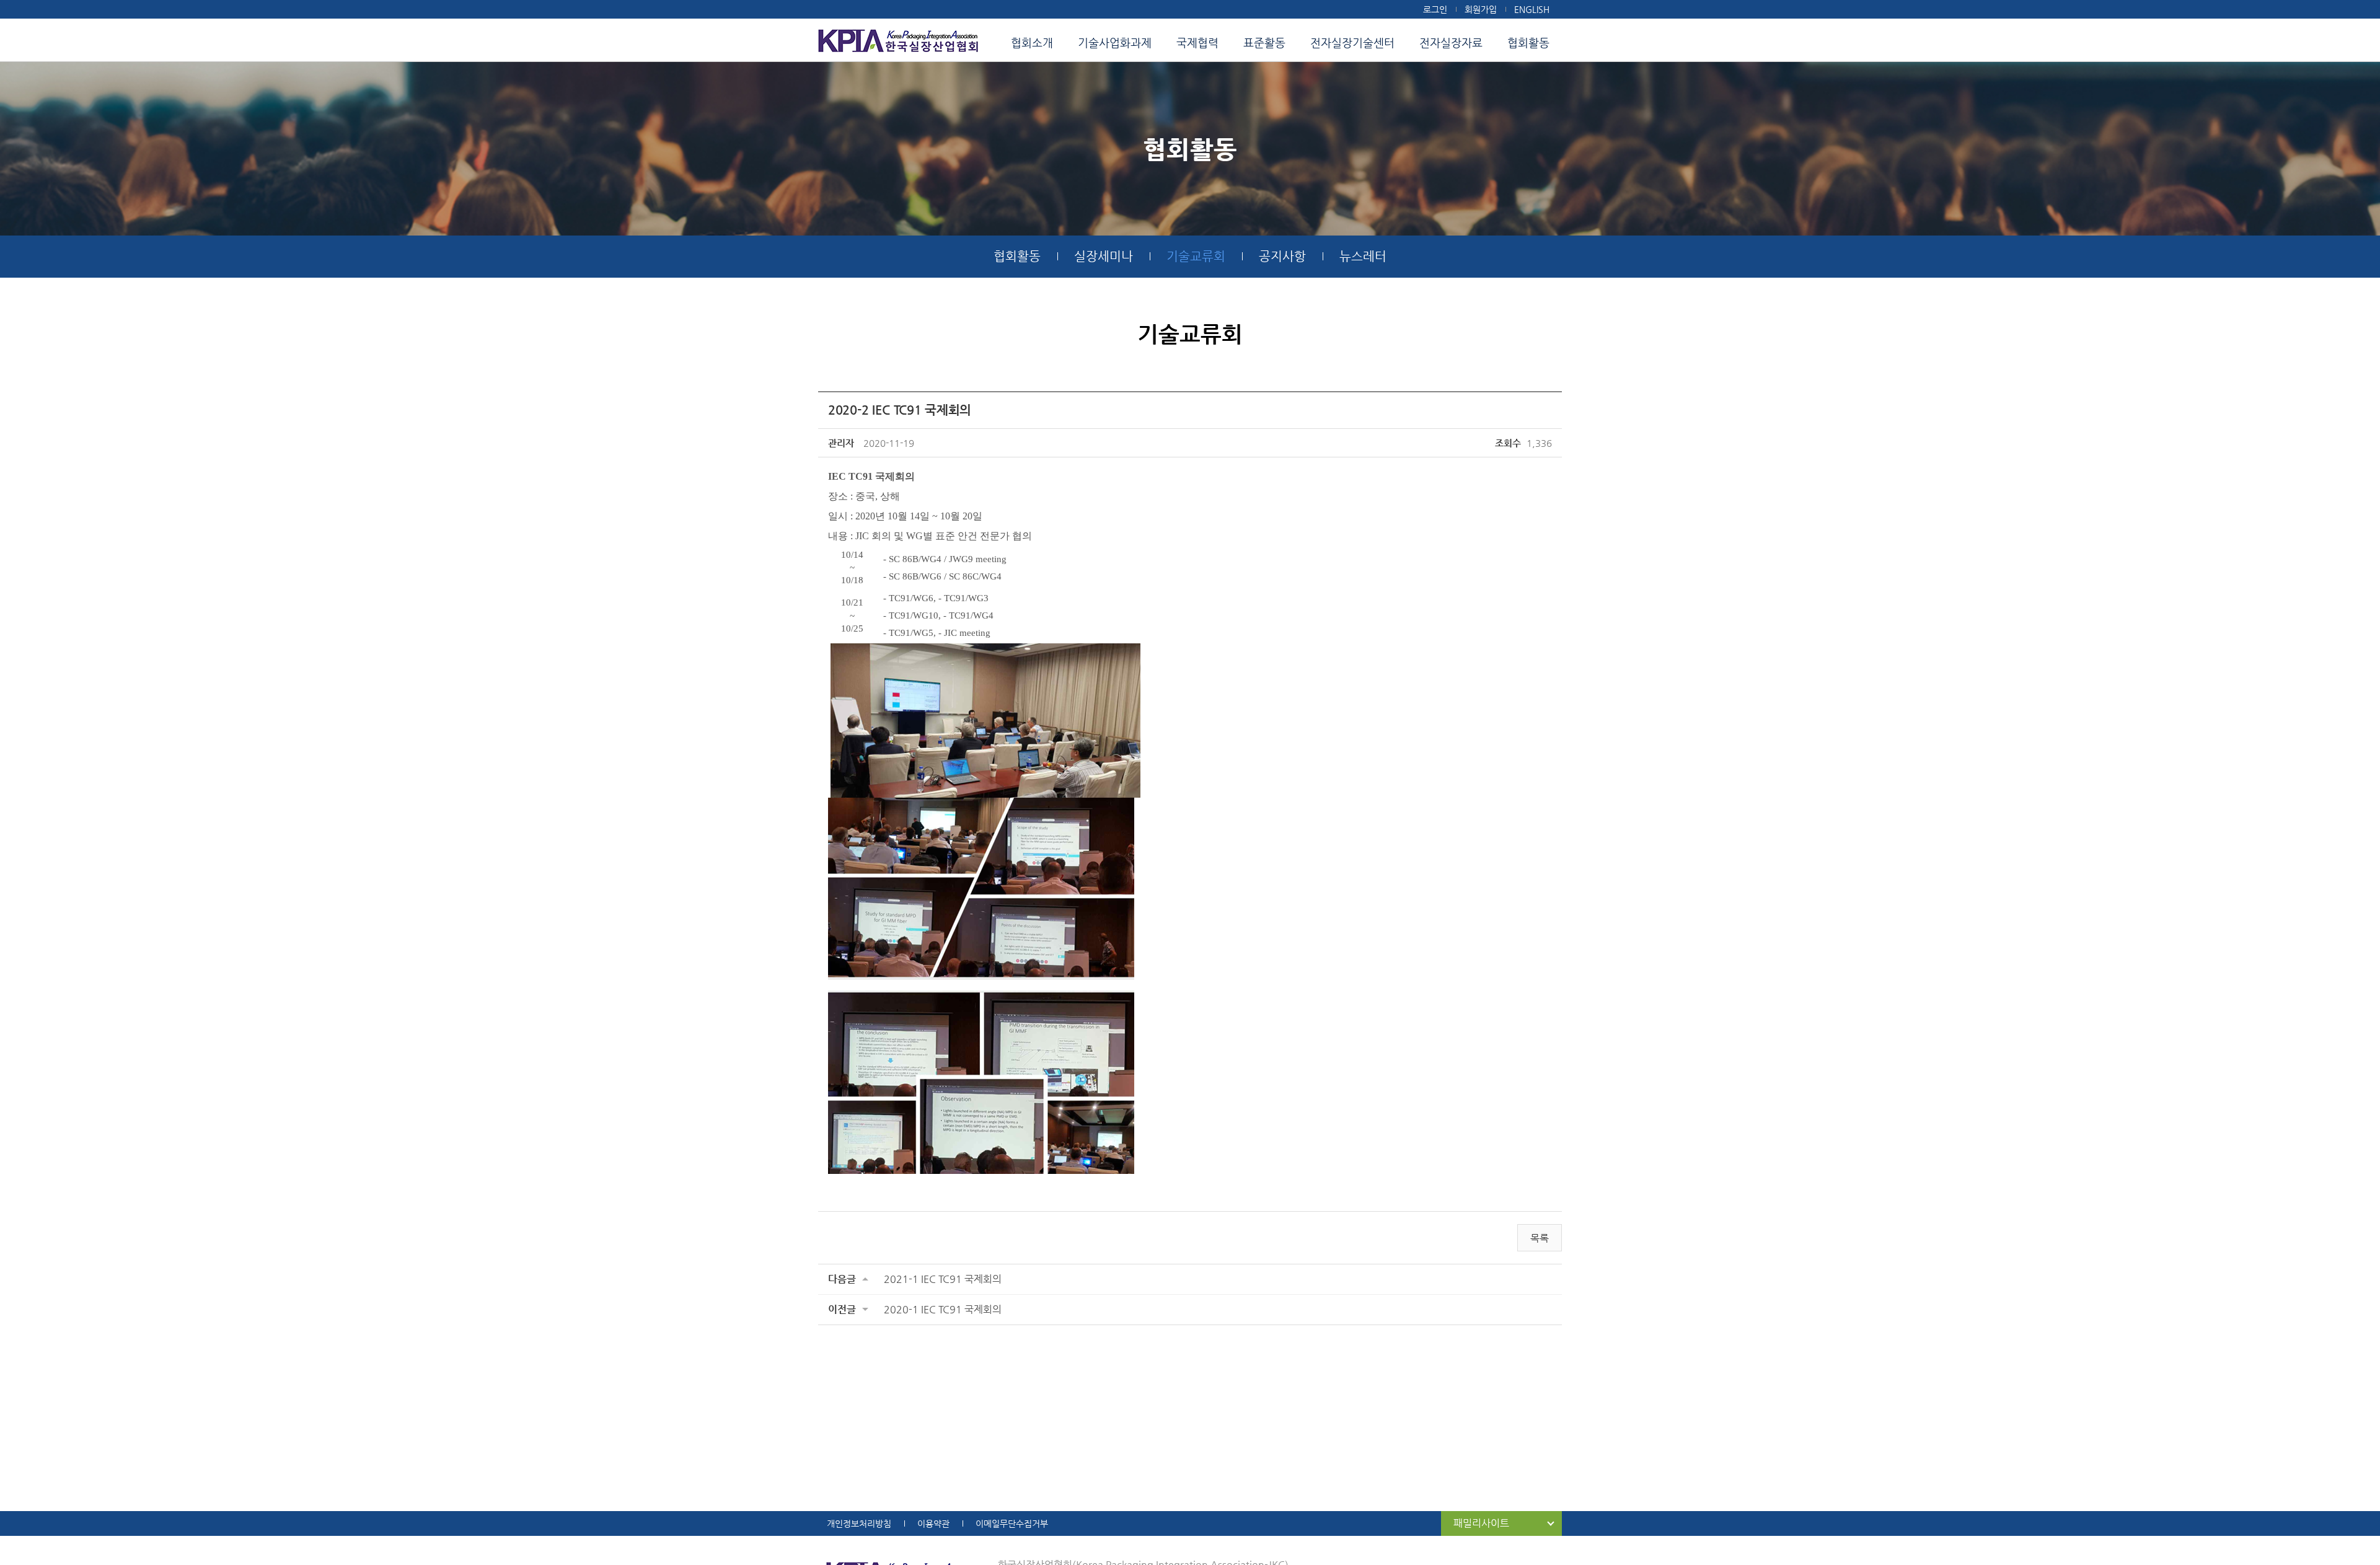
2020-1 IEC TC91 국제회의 (943, 1309)
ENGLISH (1532, 9)
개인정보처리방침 (859, 1523)
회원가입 (1481, 9)
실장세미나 (1104, 256)
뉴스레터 (1363, 256)
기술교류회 (1196, 256)
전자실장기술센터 (1352, 42)
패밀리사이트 (1481, 1523)
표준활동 (1264, 42)
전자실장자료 (1451, 42)
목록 (1540, 1238)
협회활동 (1528, 42)
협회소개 (1032, 42)
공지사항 (1282, 256)
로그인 (1435, 9)
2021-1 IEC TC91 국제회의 (943, 1279)
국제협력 (1197, 42)
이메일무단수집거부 (1012, 1523)
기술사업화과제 (1115, 42)
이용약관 (933, 1523)
